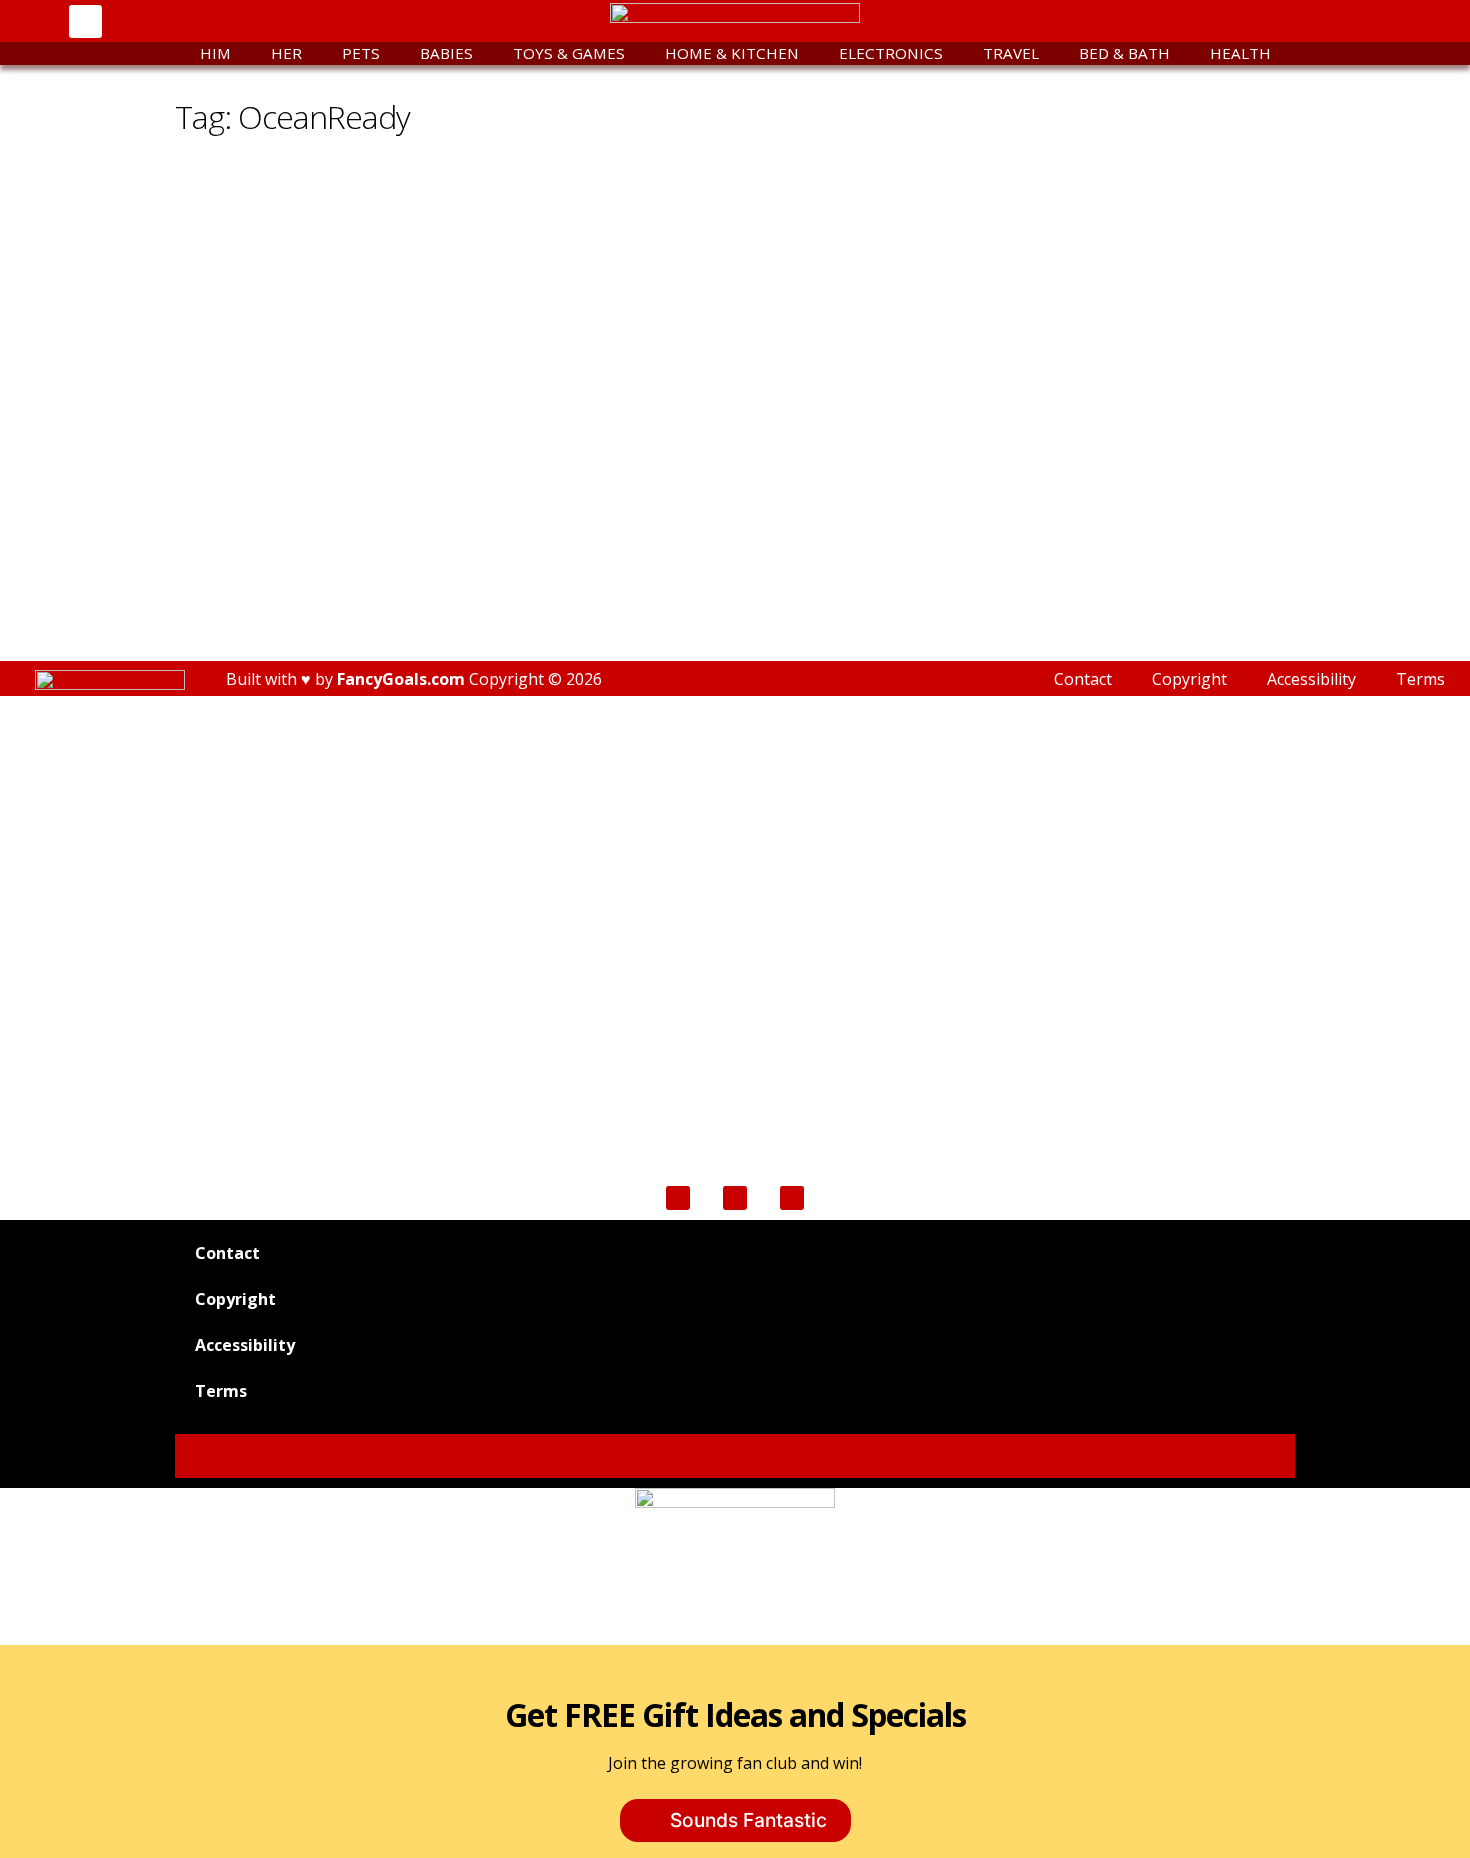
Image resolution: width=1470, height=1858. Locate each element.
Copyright (1189, 679)
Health (1240, 53)
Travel (1011, 53)
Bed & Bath (1124, 53)
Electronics (891, 53)
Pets (361, 53)
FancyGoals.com (401, 679)
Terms (1420, 679)
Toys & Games (569, 53)
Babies (446, 53)
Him (215, 53)
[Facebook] (1193, 21)
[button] (85, 21)
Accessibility (1311, 679)
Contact (1083, 679)
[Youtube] (1250, 21)
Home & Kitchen (732, 53)
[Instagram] (1307, 21)
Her (286, 53)
